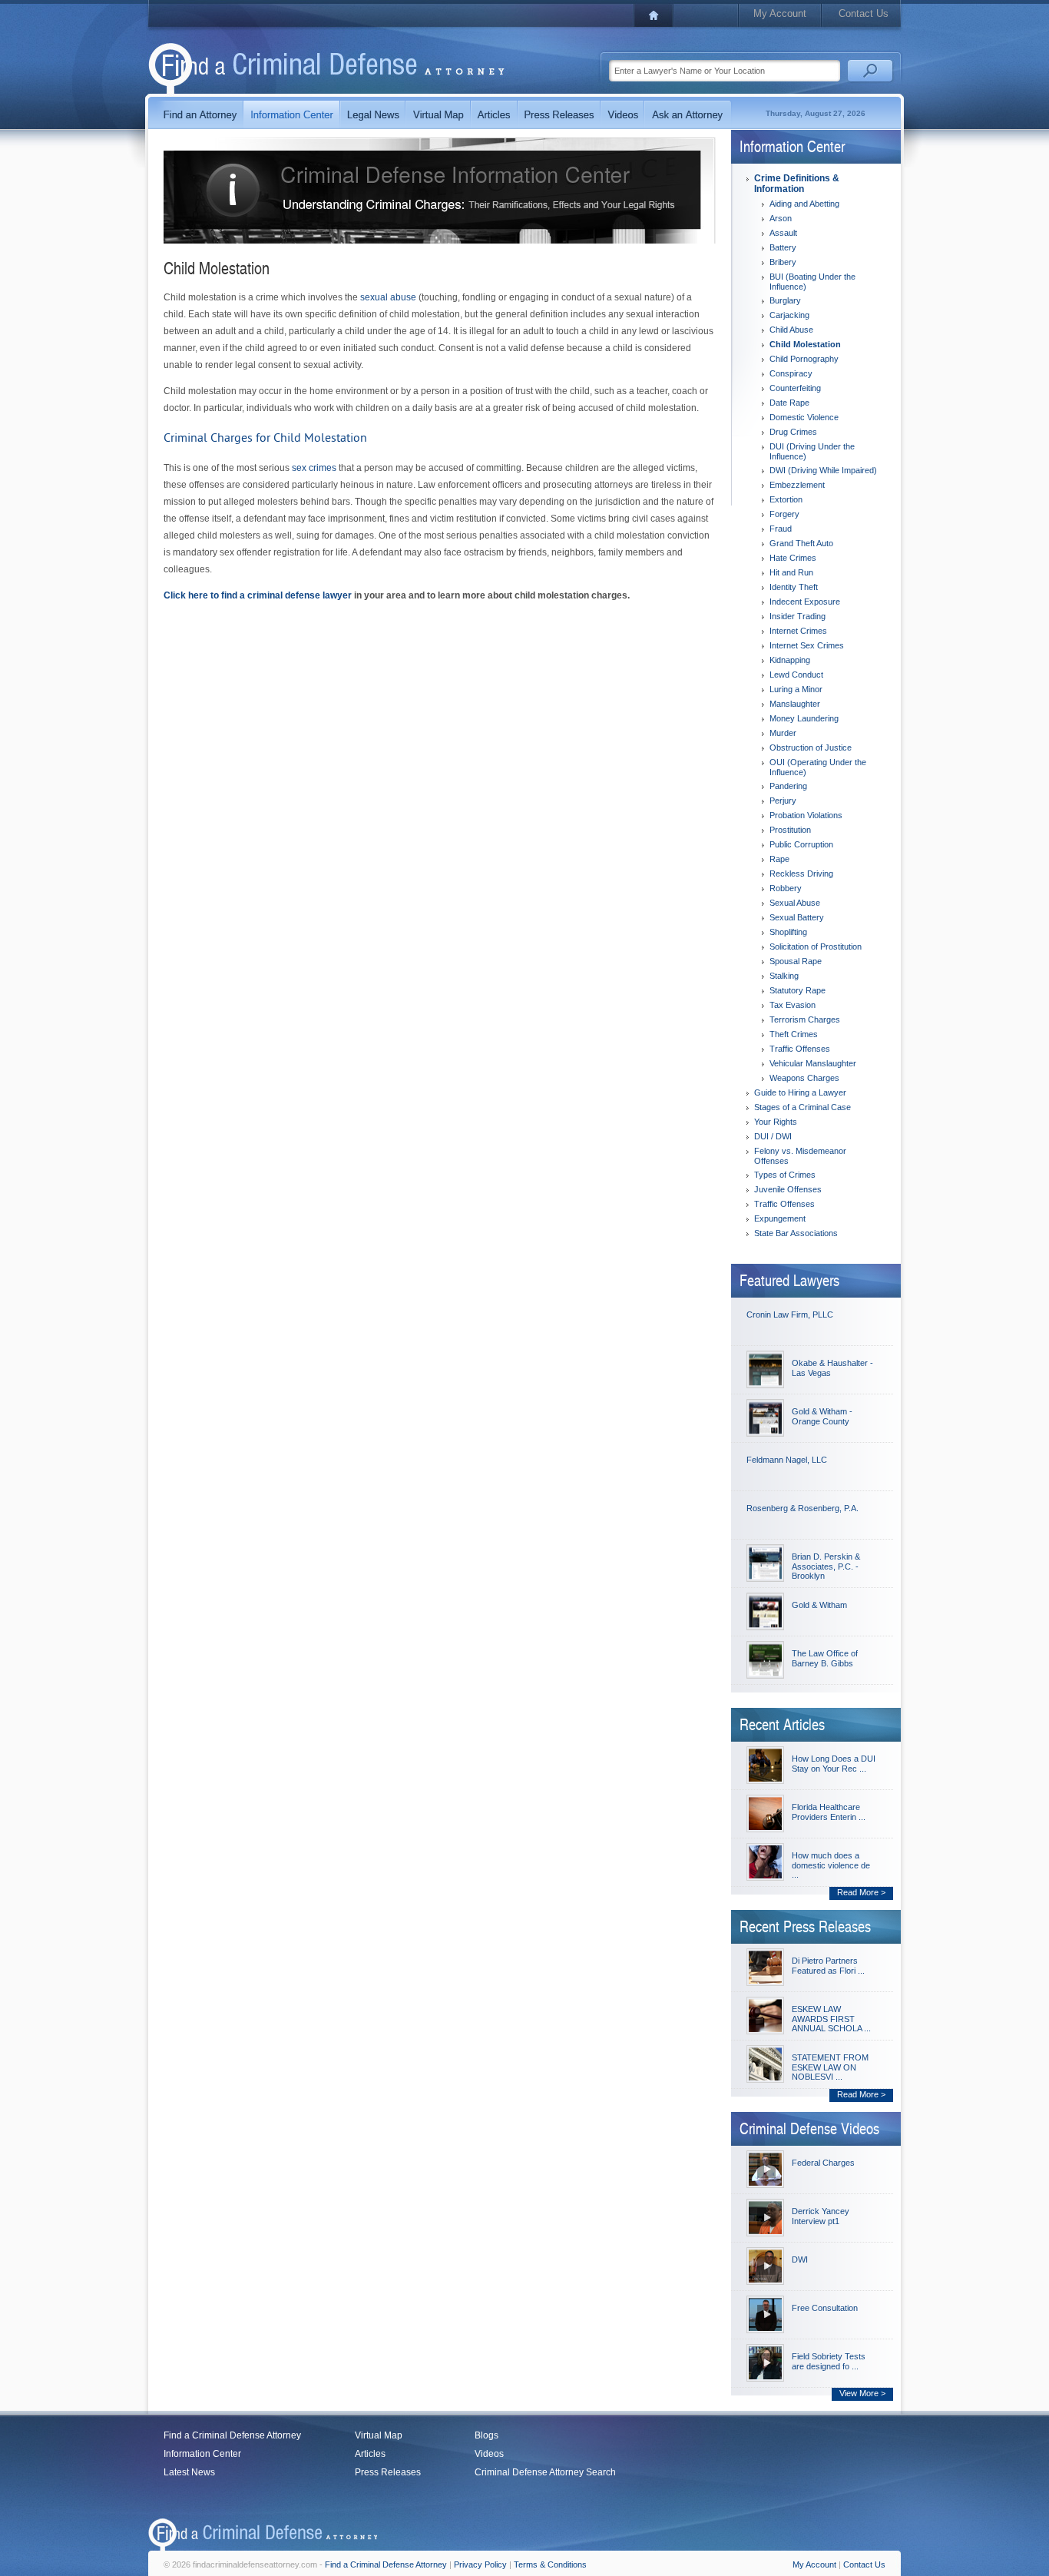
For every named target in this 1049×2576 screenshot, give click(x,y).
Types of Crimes (785, 1175)
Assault (783, 233)
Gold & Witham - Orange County (822, 1416)
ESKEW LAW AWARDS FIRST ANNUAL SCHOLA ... (831, 2019)
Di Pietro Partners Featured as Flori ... (828, 1966)
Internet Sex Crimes (807, 645)
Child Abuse (791, 330)
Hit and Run (791, 572)
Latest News (189, 2472)
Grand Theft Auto (801, 543)
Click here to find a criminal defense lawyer (258, 595)
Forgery (784, 514)
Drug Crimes (793, 432)
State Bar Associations (796, 1233)
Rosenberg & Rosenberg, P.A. (802, 1508)
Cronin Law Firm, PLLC (790, 1315)
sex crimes (314, 468)
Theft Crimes (794, 1034)
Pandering (788, 786)
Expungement (780, 1218)
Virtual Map (379, 2435)
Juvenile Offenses (788, 1189)
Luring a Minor (796, 689)
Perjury (783, 801)
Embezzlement (797, 485)
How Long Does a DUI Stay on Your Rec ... (834, 1764)
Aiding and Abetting (804, 204)
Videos (489, 2454)
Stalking (784, 976)
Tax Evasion (793, 1005)
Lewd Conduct (796, 675)
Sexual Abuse (795, 903)
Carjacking (789, 315)
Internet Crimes (798, 631)
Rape (779, 859)
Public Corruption (801, 844)
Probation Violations (806, 815)
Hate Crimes (793, 558)
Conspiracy (791, 373)
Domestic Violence (804, 417)
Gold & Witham (819, 1605)
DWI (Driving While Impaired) (823, 470)
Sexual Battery (797, 917)
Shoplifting (788, 932)
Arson (781, 218)
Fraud (781, 529)
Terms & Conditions (550, 2564)
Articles (370, 2454)
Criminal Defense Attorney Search (545, 2472)
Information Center (202, 2454)
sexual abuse (388, 297)
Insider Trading (798, 616)
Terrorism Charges (805, 1019)
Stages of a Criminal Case (802, 1107)
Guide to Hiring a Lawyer (800, 1092)
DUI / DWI (773, 1136)
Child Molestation (805, 344)
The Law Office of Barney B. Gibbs (825, 1658)
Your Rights (776, 1122)
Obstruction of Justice (811, 748)
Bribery (783, 262)
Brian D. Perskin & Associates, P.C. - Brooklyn (826, 1566)
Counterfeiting (795, 388)
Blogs (486, 2435)
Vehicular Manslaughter (813, 1063)
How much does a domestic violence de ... (831, 1865)
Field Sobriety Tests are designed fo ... (829, 2361)
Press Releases (388, 2472)
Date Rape (789, 403)
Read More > (861, 1892)
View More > (862, 2393)
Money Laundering (804, 718)
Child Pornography (804, 359)
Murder (783, 733)
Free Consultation (825, 2308)
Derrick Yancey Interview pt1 (821, 2216)
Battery (783, 247)
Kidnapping (790, 660)
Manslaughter (795, 704)
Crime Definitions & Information (797, 184)
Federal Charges (823, 2163)
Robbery (786, 888)
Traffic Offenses (800, 1049)
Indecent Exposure (805, 602)
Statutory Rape (798, 990)
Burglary (785, 300)
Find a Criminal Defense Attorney (232, 2435)
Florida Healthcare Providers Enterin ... (829, 1812)
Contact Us (864, 13)
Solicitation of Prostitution (816, 947)
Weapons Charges (804, 1078)
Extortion (786, 499)
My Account (780, 13)
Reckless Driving (801, 874)
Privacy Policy (480, 2564)
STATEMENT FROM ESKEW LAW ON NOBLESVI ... (830, 2067)
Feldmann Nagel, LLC (787, 1460)
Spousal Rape (796, 961)
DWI (800, 2259)
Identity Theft (794, 587)
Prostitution (790, 830)
